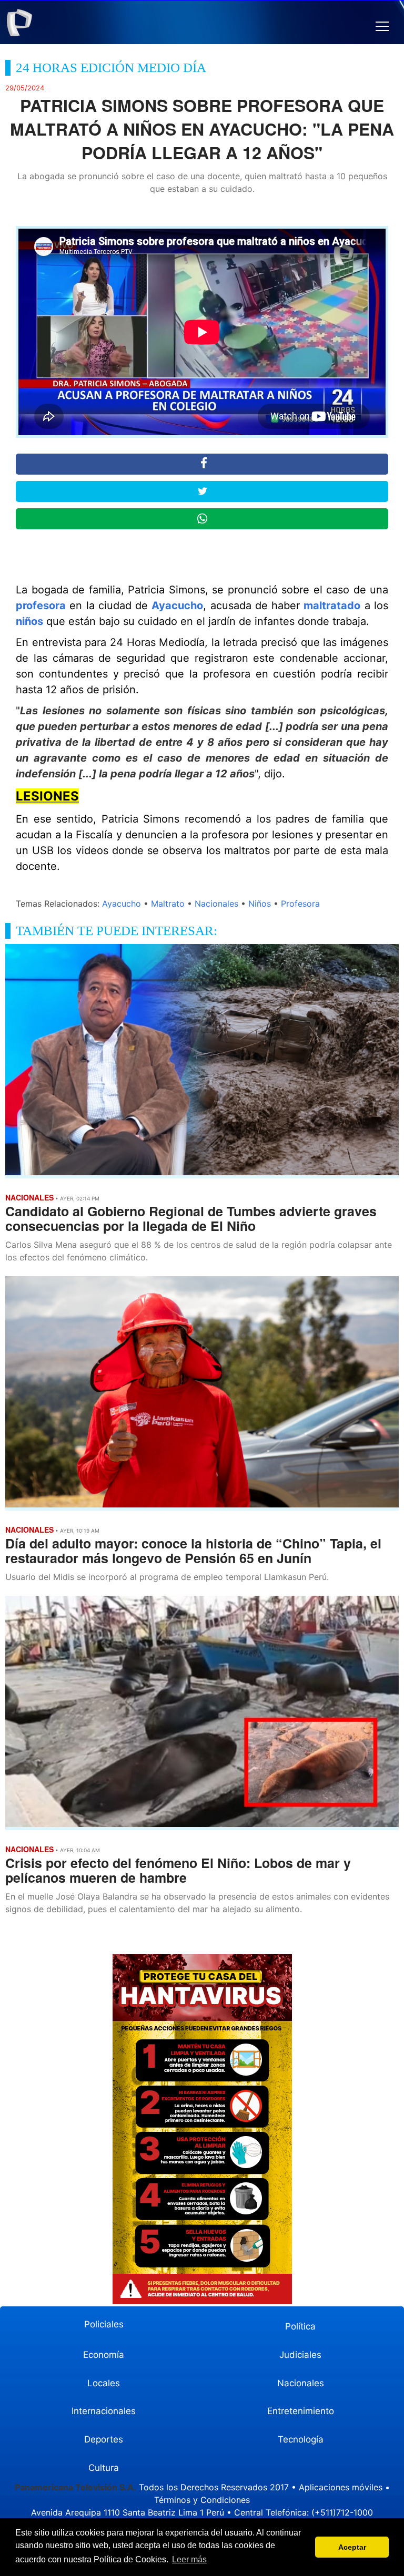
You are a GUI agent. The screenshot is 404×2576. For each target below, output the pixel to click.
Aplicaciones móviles (341, 2487)
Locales (104, 2383)
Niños (260, 904)
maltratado (332, 605)
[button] (382, 27)
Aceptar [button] (352, 2547)
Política (300, 2326)
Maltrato (168, 904)
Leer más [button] (189, 2559)
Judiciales (300, 2355)
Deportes (104, 2439)
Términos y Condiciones (202, 2500)
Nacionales (216, 904)
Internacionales (104, 2411)
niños (29, 621)
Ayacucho (177, 605)
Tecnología (301, 2439)
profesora (41, 605)
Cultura (104, 2468)
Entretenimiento (301, 2411)
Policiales (104, 2324)
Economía (104, 2355)
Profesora (300, 904)
